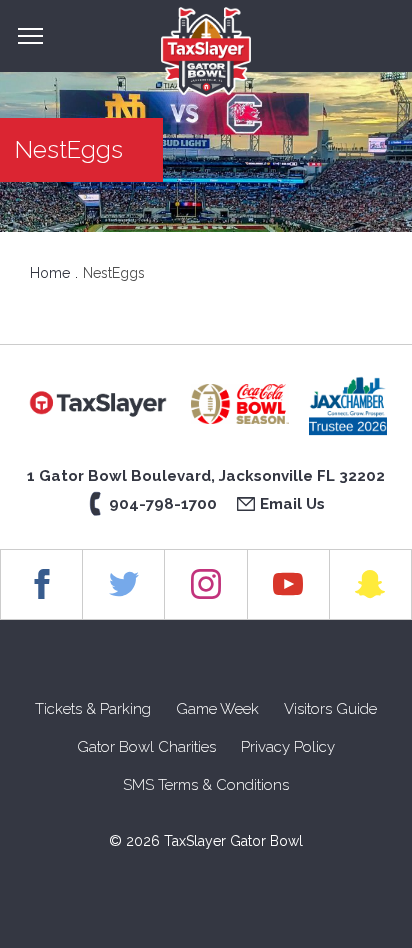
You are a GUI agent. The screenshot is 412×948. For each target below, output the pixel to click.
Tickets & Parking (93, 709)
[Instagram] (206, 584)
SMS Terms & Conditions (206, 785)
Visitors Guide (330, 709)
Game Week (217, 709)
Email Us (292, 504)
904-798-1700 (163, 504)
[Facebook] (41, 584)
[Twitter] (124, 584)
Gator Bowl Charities (146, 747)
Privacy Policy (288, 747)
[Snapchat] (371, 584)
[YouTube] (289, 584)
